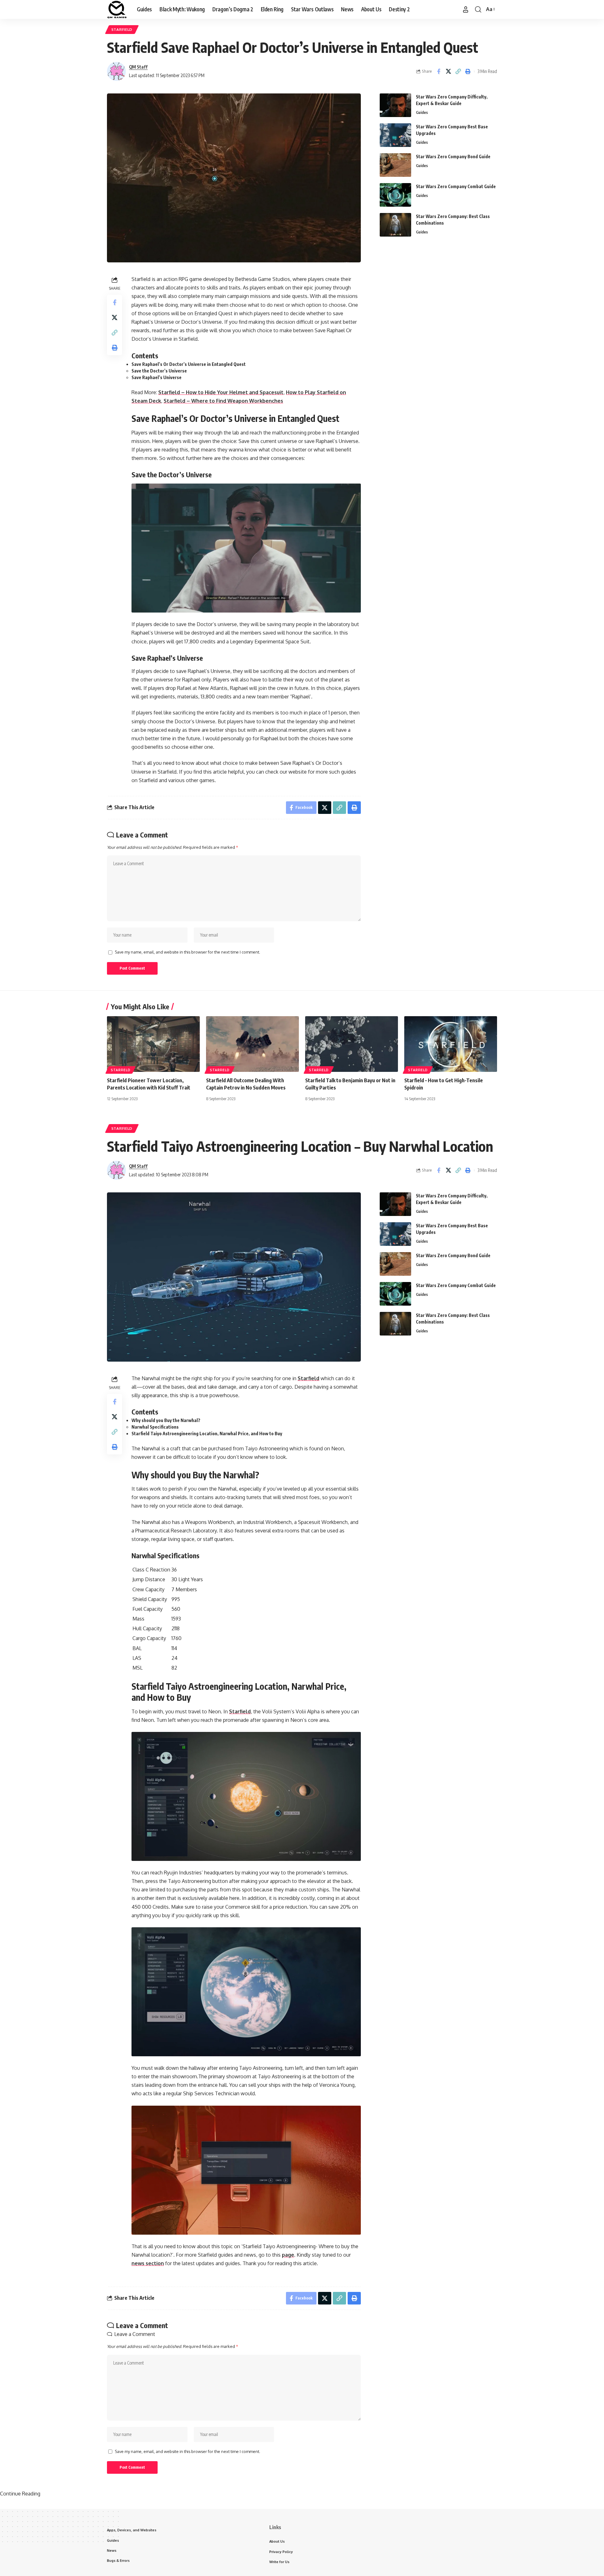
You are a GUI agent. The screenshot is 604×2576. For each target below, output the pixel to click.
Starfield (122, 29)
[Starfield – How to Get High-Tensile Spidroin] (451, 1044)
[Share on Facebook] (439, 71)
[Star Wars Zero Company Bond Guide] (395, 165)
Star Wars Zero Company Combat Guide (456, 186)
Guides (422, 112)
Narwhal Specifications (155, 1427)
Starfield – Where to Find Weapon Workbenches (223, 401)
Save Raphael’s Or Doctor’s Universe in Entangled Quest (189, 364)
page (288, 2255)
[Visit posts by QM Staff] (116, 71)
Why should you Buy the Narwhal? (166, 1420)
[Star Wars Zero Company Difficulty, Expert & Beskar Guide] (395, 105)
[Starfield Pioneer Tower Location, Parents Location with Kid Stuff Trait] (153, 1044)
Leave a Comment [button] (135, 2334)
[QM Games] (117, 9)
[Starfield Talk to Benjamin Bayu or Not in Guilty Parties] (352, 1044)
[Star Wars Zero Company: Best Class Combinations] (395, 225)
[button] (466, 9)
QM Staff (138, 67)
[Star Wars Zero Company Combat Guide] (395, 195)
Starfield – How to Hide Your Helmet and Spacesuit (221, 392)
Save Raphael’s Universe (157, 377)
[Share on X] (448, 71)
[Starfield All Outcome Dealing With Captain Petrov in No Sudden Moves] (252, 1044)
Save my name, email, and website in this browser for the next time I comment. (187, 952)
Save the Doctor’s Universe (160, 371)
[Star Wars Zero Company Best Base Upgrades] (395, 135)
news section (148, 2263)
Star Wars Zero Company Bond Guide (453, 157)
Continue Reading (20, 2494)
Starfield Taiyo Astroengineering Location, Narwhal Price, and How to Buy (207, 1434)
